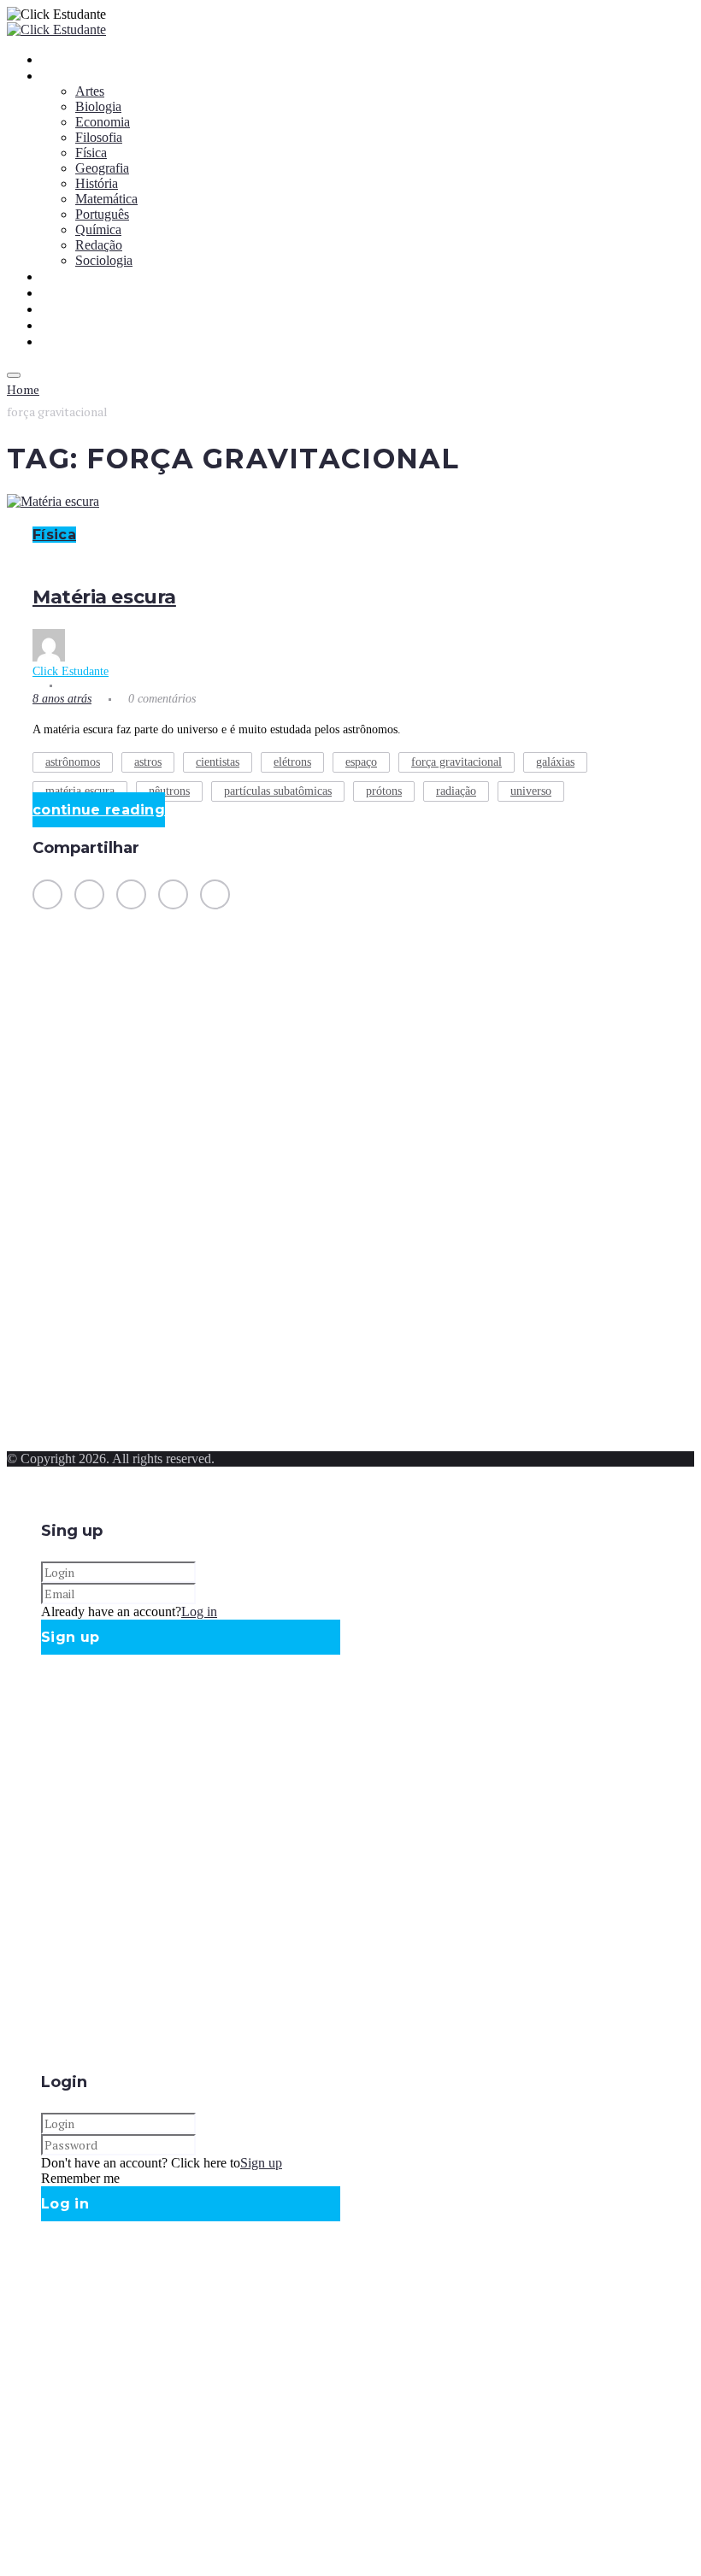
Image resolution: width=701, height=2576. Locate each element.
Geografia (102, 168)
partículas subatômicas (278, 791)
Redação (99, 245)
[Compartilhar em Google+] (131, 894)
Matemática (106, 199)
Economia (103, 122)
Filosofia (99, 137)
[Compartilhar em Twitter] (89, 894)
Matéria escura (104, 597)
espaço (361, 762)
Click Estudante (71, 671)
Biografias (78, 293)
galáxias (555, 762)
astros (148, 762)
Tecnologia (82, 325)
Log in (199, 1611)
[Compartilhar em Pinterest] (215, 894)
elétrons (292, 762)
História (97, 183)
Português (102, 214)
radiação (456, 791)
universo (531, 791)
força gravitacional (457, 762)
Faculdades (84, 276)
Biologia (98, 106)
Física (91, 153)
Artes (90, 91)
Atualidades (85, 59)
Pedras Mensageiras (115, 341)
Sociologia (104, 260)
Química (98, 229)
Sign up (261, 2163)
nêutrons (169, 791)
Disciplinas (81, 76)
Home (23, 389)
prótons (384, 791)
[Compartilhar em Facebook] (47, 894)
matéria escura (80, 791)
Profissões (79, 309)
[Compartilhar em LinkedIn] (173, 894)
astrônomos (73, 762)
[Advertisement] (135, 1191)
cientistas (218, 762)
